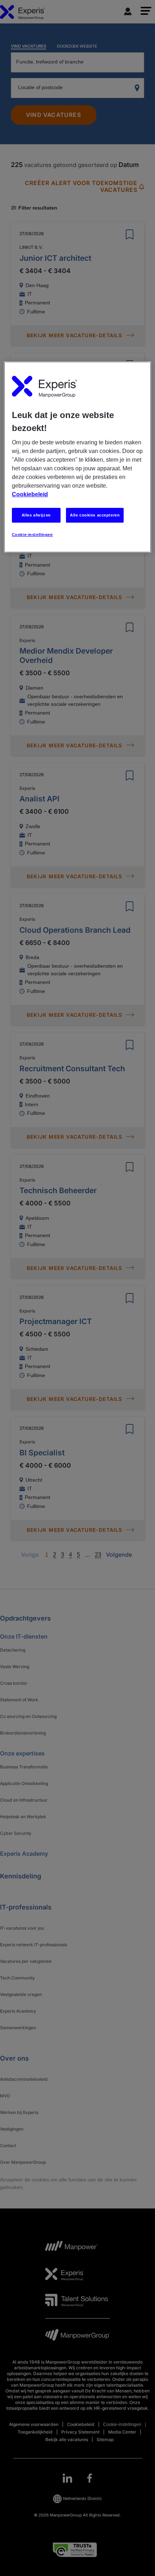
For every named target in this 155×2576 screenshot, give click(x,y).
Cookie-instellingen (32, 535)
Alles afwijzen (36, 515)
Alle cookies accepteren (95, 515)
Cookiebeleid (30, 494)
